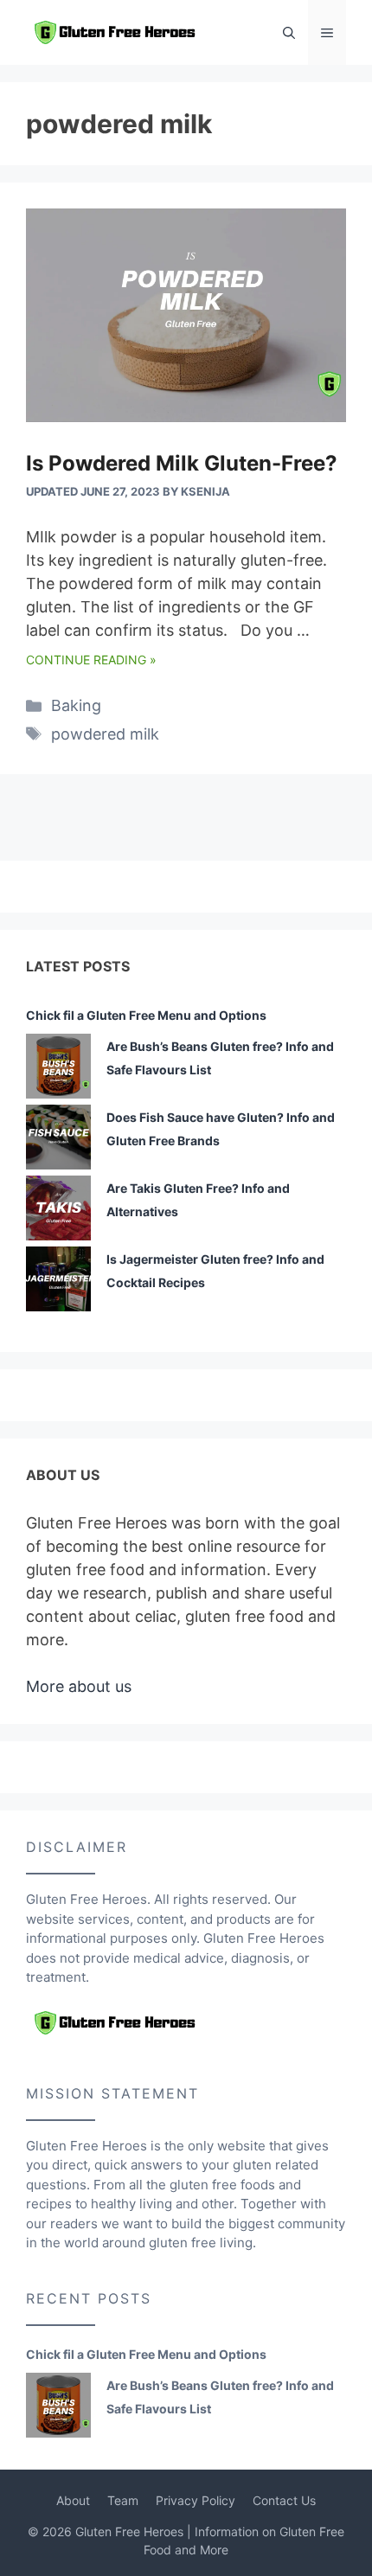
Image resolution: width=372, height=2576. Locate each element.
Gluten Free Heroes (129, 2531)
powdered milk (105, 734)
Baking (76, 705)
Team (123, 2500)
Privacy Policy (196, 2500)
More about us (79, 1686)
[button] (289, 32)
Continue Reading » (91, 660)
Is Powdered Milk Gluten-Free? (182, 463)
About (73, 2500)
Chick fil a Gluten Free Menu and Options (146, 1015)
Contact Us (284, 2500)
